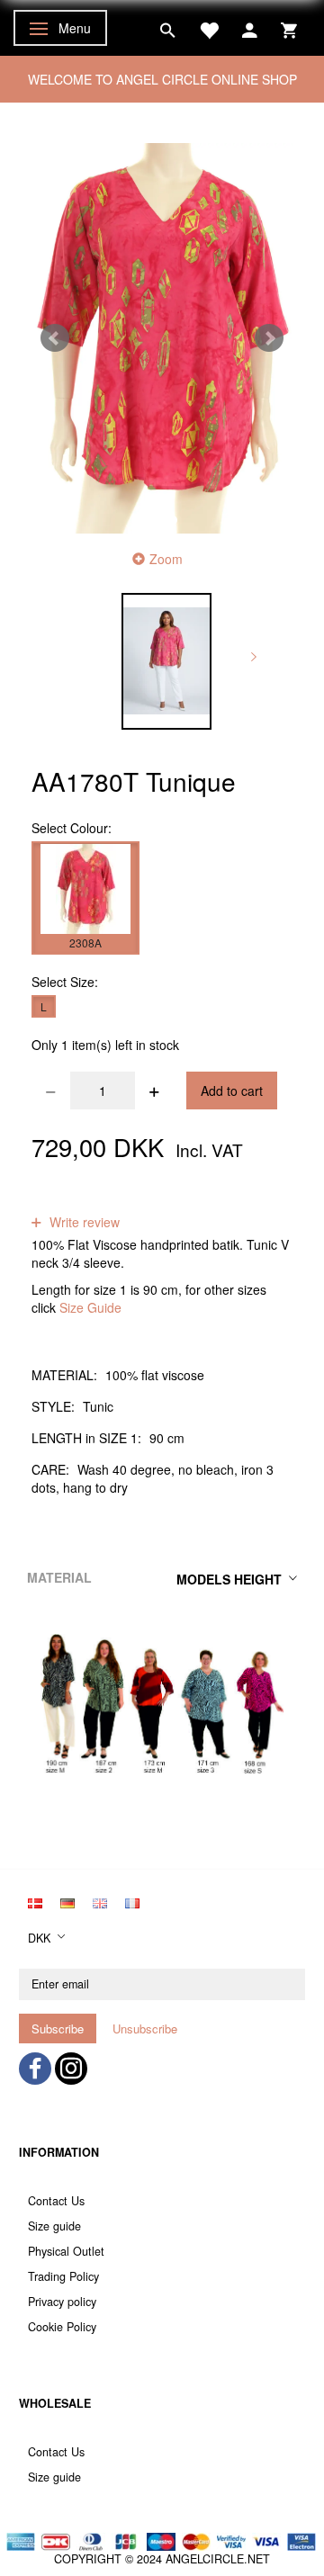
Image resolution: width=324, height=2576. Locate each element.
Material (59, 1577)
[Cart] (289, 28)
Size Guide (90, 1307)
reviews (157, 1204)
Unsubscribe (145, 2028)
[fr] (132, 1901)
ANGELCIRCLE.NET (218, 2559)
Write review (83, 1222)
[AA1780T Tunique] (162, 338)
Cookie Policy (62, 2327)
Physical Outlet (66, 2251)
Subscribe (58, 2028)
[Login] (250, 28)
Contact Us (56, 2201)
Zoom (166, 559)
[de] (67, 1901)
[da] (35, 1901)
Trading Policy (63, 2276)
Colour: (72, 828)
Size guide (54, 2226)
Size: (65, 982)
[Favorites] (209, 28)
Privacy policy (62, 2302)
